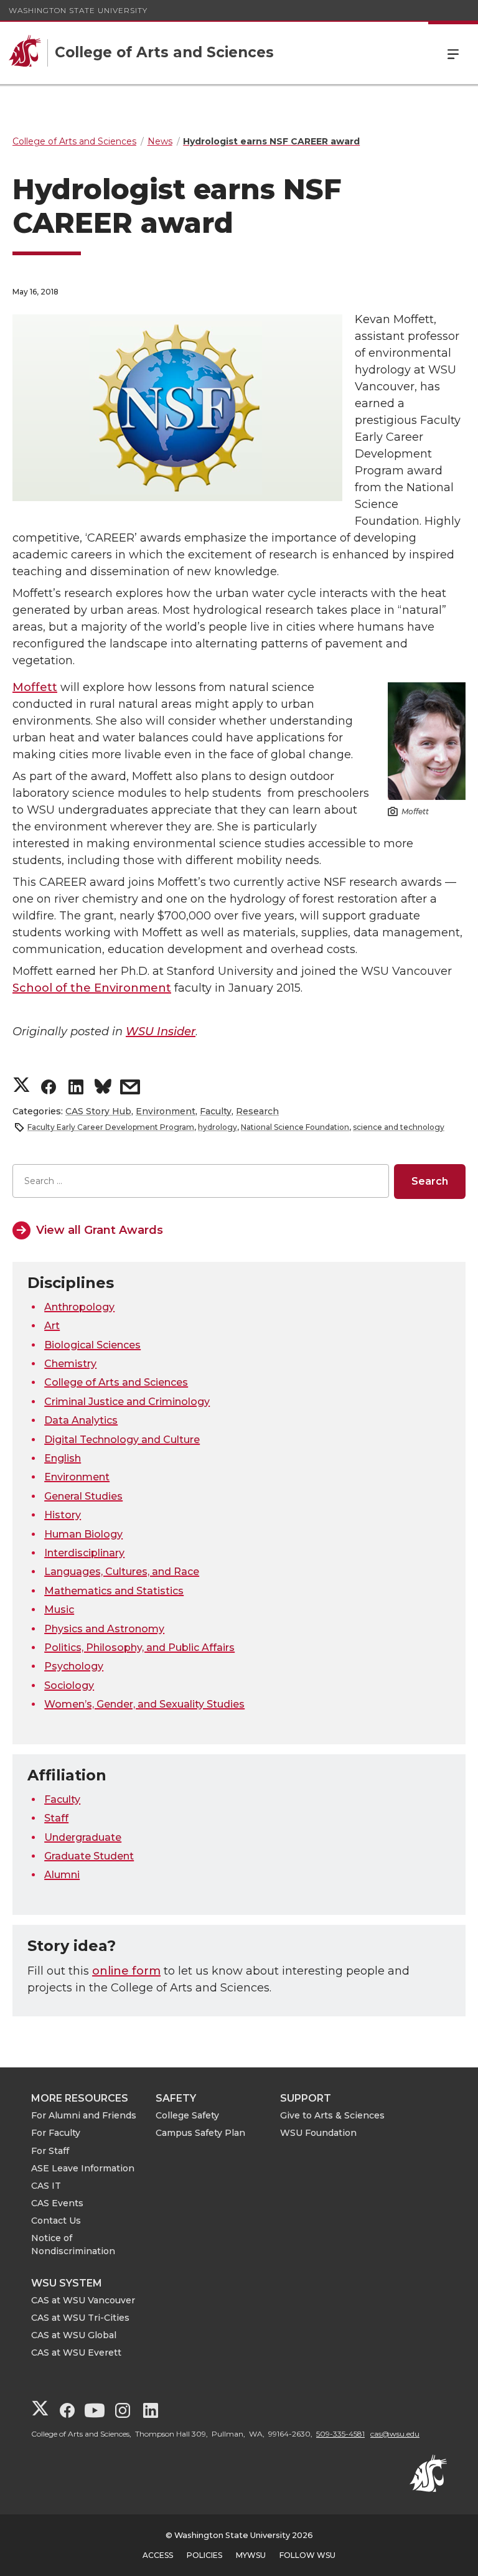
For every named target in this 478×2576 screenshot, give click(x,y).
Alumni (62, 1875)
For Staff (50, 2151)
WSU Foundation (318, 2133)
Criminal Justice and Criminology (127, 1402)
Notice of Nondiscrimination (73, 2245)
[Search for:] (201, 1181)
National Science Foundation (295, 1127)
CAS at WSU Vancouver (83, 2300)
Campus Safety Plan (200, 2133)
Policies (204, 2555)
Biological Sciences (92, 1345)
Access (158, 2555)
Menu (453, 53)
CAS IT (46, 2186)
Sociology (69, 1685)
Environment (166, 1111)
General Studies (83, 1496)
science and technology (399, 1127)
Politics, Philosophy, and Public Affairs (139, 1648)
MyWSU (251, 2555)
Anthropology (79, 1307)
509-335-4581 (340, 2434)
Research (257, 1111)
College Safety (187, 2115)
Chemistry (70, 1364)
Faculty (216, 1111)
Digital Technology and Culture (122, 1440)
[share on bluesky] (103, 1088)
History (63, 1515)
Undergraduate (83, 1837)
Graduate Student (89, 1856)
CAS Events (57, 2203)
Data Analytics (81, 1420)
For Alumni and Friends (84, 2115)
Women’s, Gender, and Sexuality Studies (144, 1704)
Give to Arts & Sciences (332, 2115)
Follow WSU (307, 2555)
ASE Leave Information (83, 2168)
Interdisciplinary (84, 1553)
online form (126, 1971)
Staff (56, 1818)
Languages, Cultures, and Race (122, 1572)
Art (52, 1326)
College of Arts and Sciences (116, 1382)
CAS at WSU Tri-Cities (80, 2318)
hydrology (218, 1127)
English (63, 1458)
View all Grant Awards (100, 1230)
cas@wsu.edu (395, 2434)
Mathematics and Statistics (114, 1591)
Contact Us (56, 2221)
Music (59, 1610)
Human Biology (83, 1534)
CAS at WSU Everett (76, 2353)
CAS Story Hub (98, 1111)
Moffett (35, 687)
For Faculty (56, 2133)
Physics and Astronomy (104, 1629)
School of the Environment (92, 988)
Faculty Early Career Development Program (111, 1127)
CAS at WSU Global (74, 2335)
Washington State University (78, 10)
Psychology (74, 1666)
